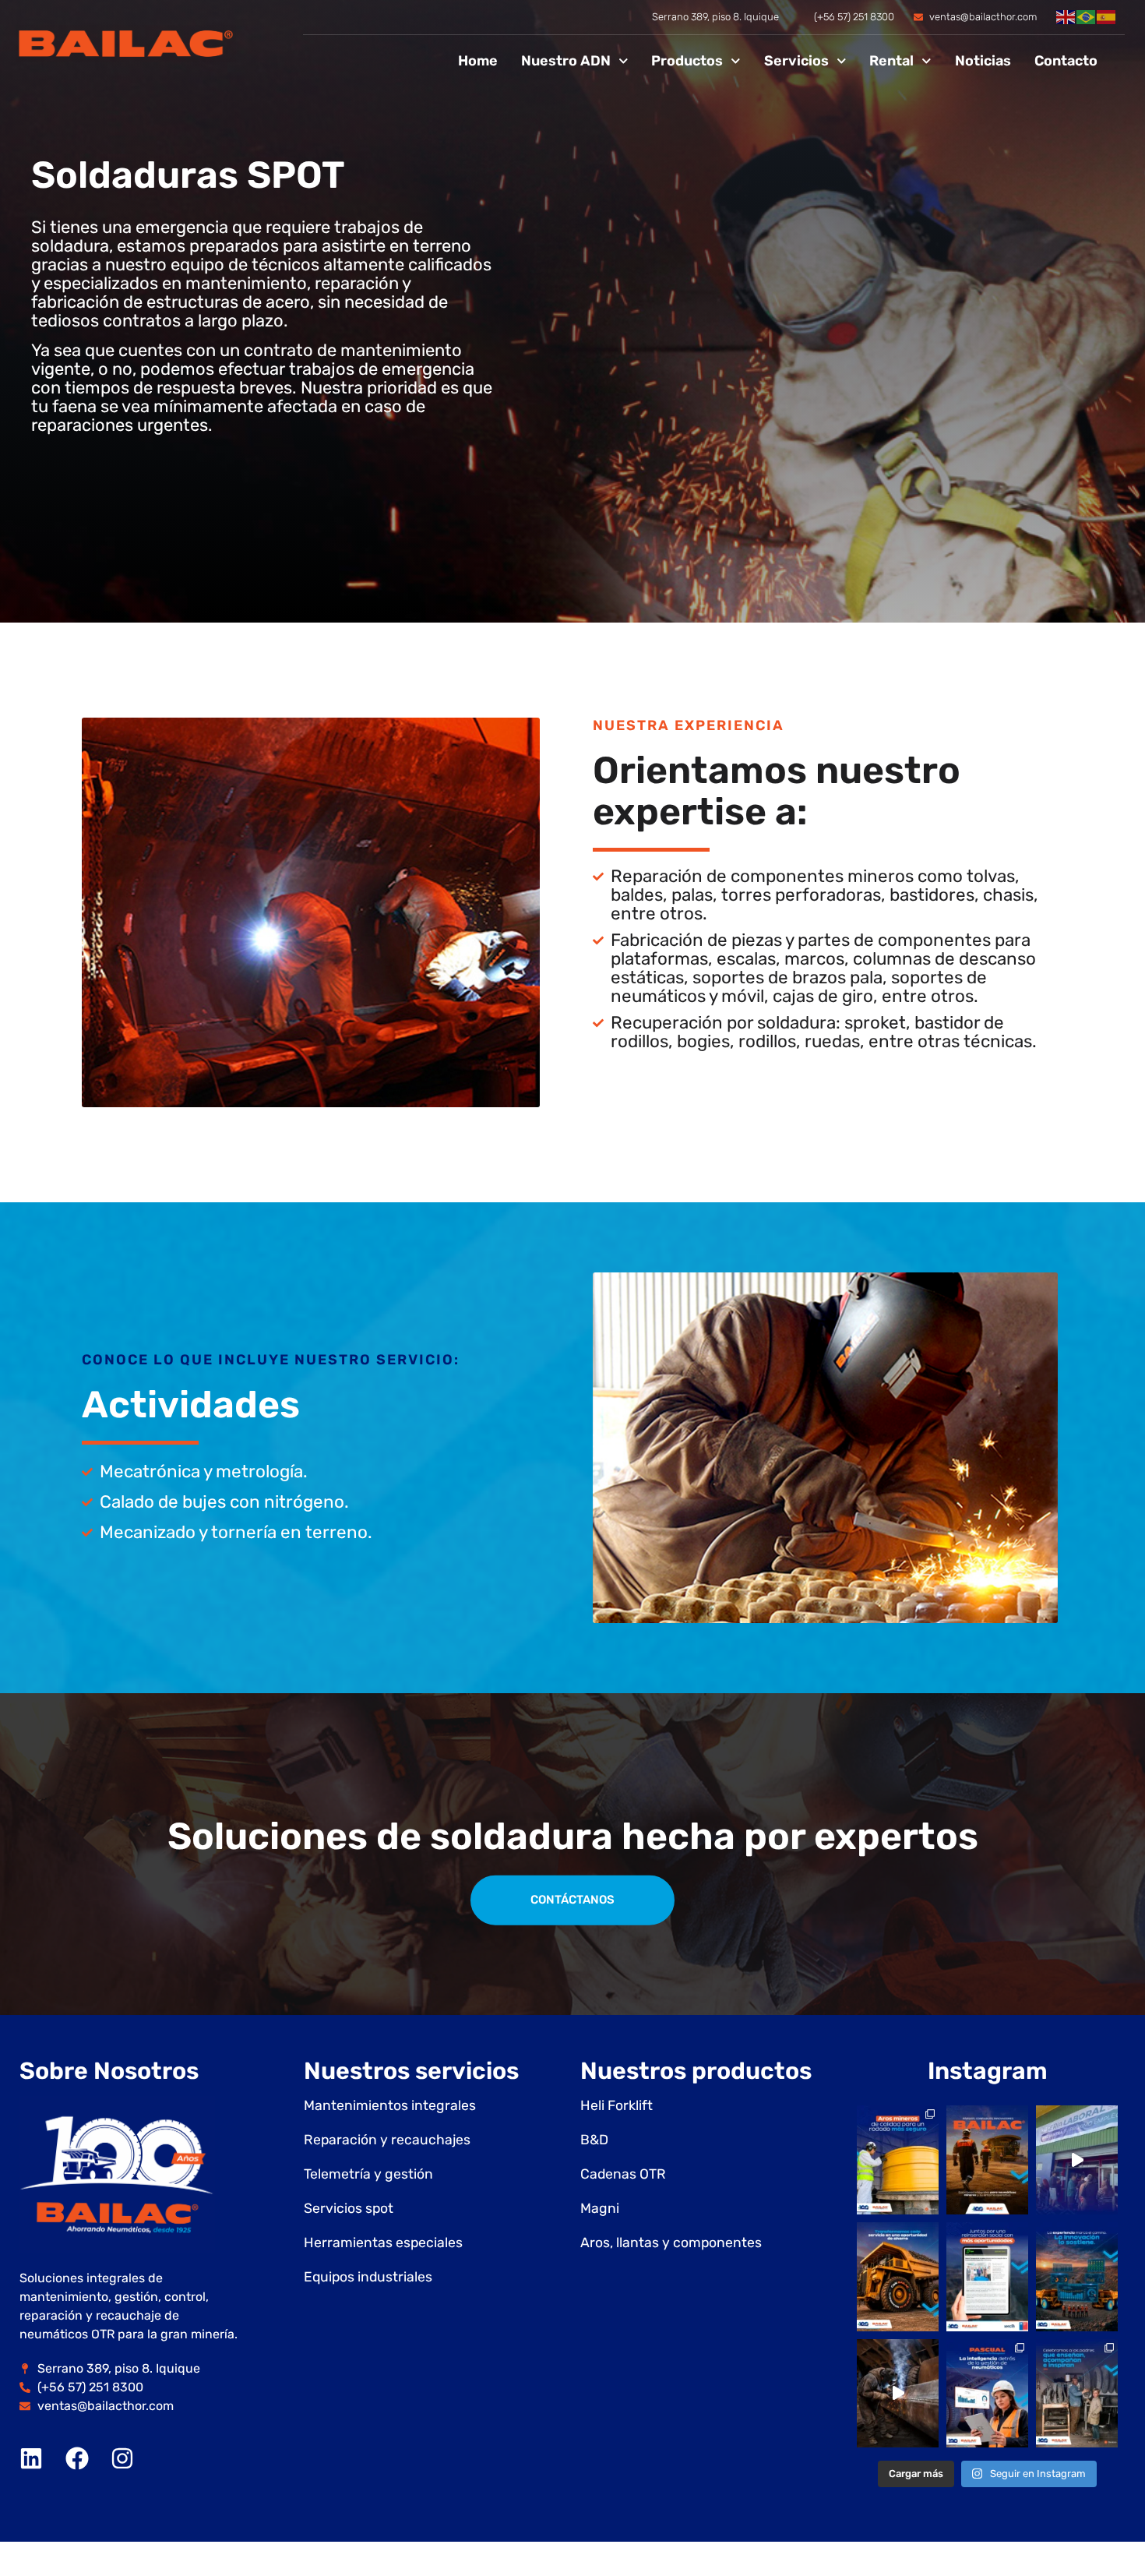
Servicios (796, 61)
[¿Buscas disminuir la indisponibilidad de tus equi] (898, 2277)
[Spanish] (1107, 17)
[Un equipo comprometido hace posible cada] (987, 2160)
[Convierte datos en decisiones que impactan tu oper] (987, 2394)
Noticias (983, 61)
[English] (1066, 17)
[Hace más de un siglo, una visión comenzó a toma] (1077, 2394)
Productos (687, 61)
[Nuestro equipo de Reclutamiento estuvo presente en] (1077, 2160)
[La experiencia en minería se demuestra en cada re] (898, 2394)
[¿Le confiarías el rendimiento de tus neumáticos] (898, 2160)
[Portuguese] (1087, 17)
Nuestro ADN (566, 61)
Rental (891, 61)
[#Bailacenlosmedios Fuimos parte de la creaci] (987, 2277)
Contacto (1066, 61)
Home (478, 61)
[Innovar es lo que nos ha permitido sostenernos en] (1077, 2277)
